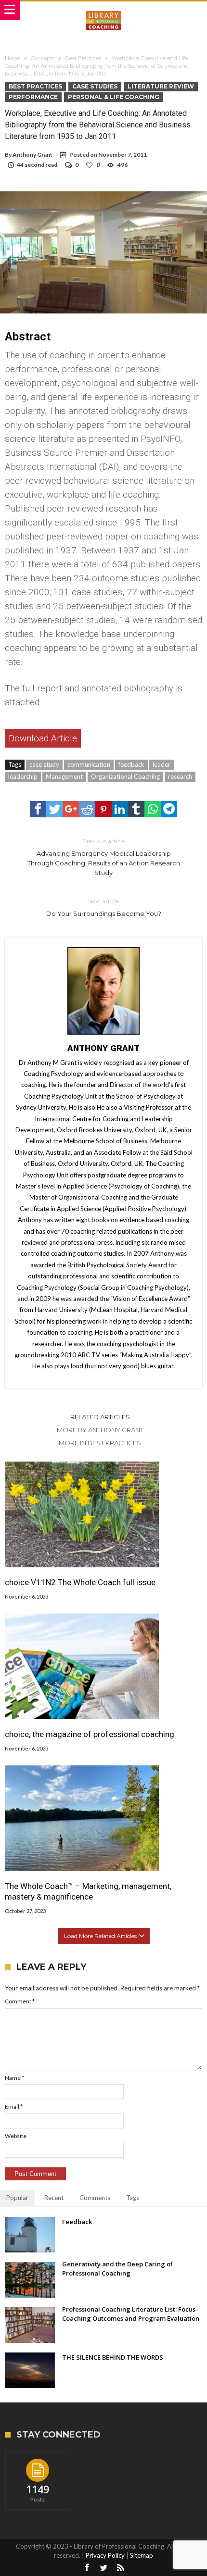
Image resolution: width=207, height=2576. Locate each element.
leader (162, 764)
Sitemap (142, 2555)
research (180, 776)
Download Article (43, 738)
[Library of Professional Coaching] (103, 11)
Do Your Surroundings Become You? (104, 907)
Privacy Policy (105, 2555)
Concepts (43, 58)
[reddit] (87, 809)
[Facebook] (87, 2568)
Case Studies (95, 86)
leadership (23, 776)
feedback (131, 764)
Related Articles (100, 1417)
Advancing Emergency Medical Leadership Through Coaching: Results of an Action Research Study (104, 857)
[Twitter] (103, 2568)
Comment (20, 2001)
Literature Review (161, 86)
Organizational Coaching (125, 776)
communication (89, 764)
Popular (17, 2198)
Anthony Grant (32, 155)
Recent (54, 2198)
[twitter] (54, 809)
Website (16, 2136)
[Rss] (120, 2568)
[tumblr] (136, 809)
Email (14, 2107)
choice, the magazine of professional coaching (90, 1734)
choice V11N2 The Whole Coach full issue (80, 1582)
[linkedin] (120, 809)
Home (13, 58)
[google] (71, 809)
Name (14, 2078)
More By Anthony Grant (100, 1430)
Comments (95, 2198)
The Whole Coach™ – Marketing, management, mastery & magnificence (88, 1891)
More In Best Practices (100, 1443)
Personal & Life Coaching (114, 97)
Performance (33, 97)
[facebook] (38, 809)
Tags (133, 2198)
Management (64, 776)
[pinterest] (103, 809)
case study (44, 764)
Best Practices (83, 58)
